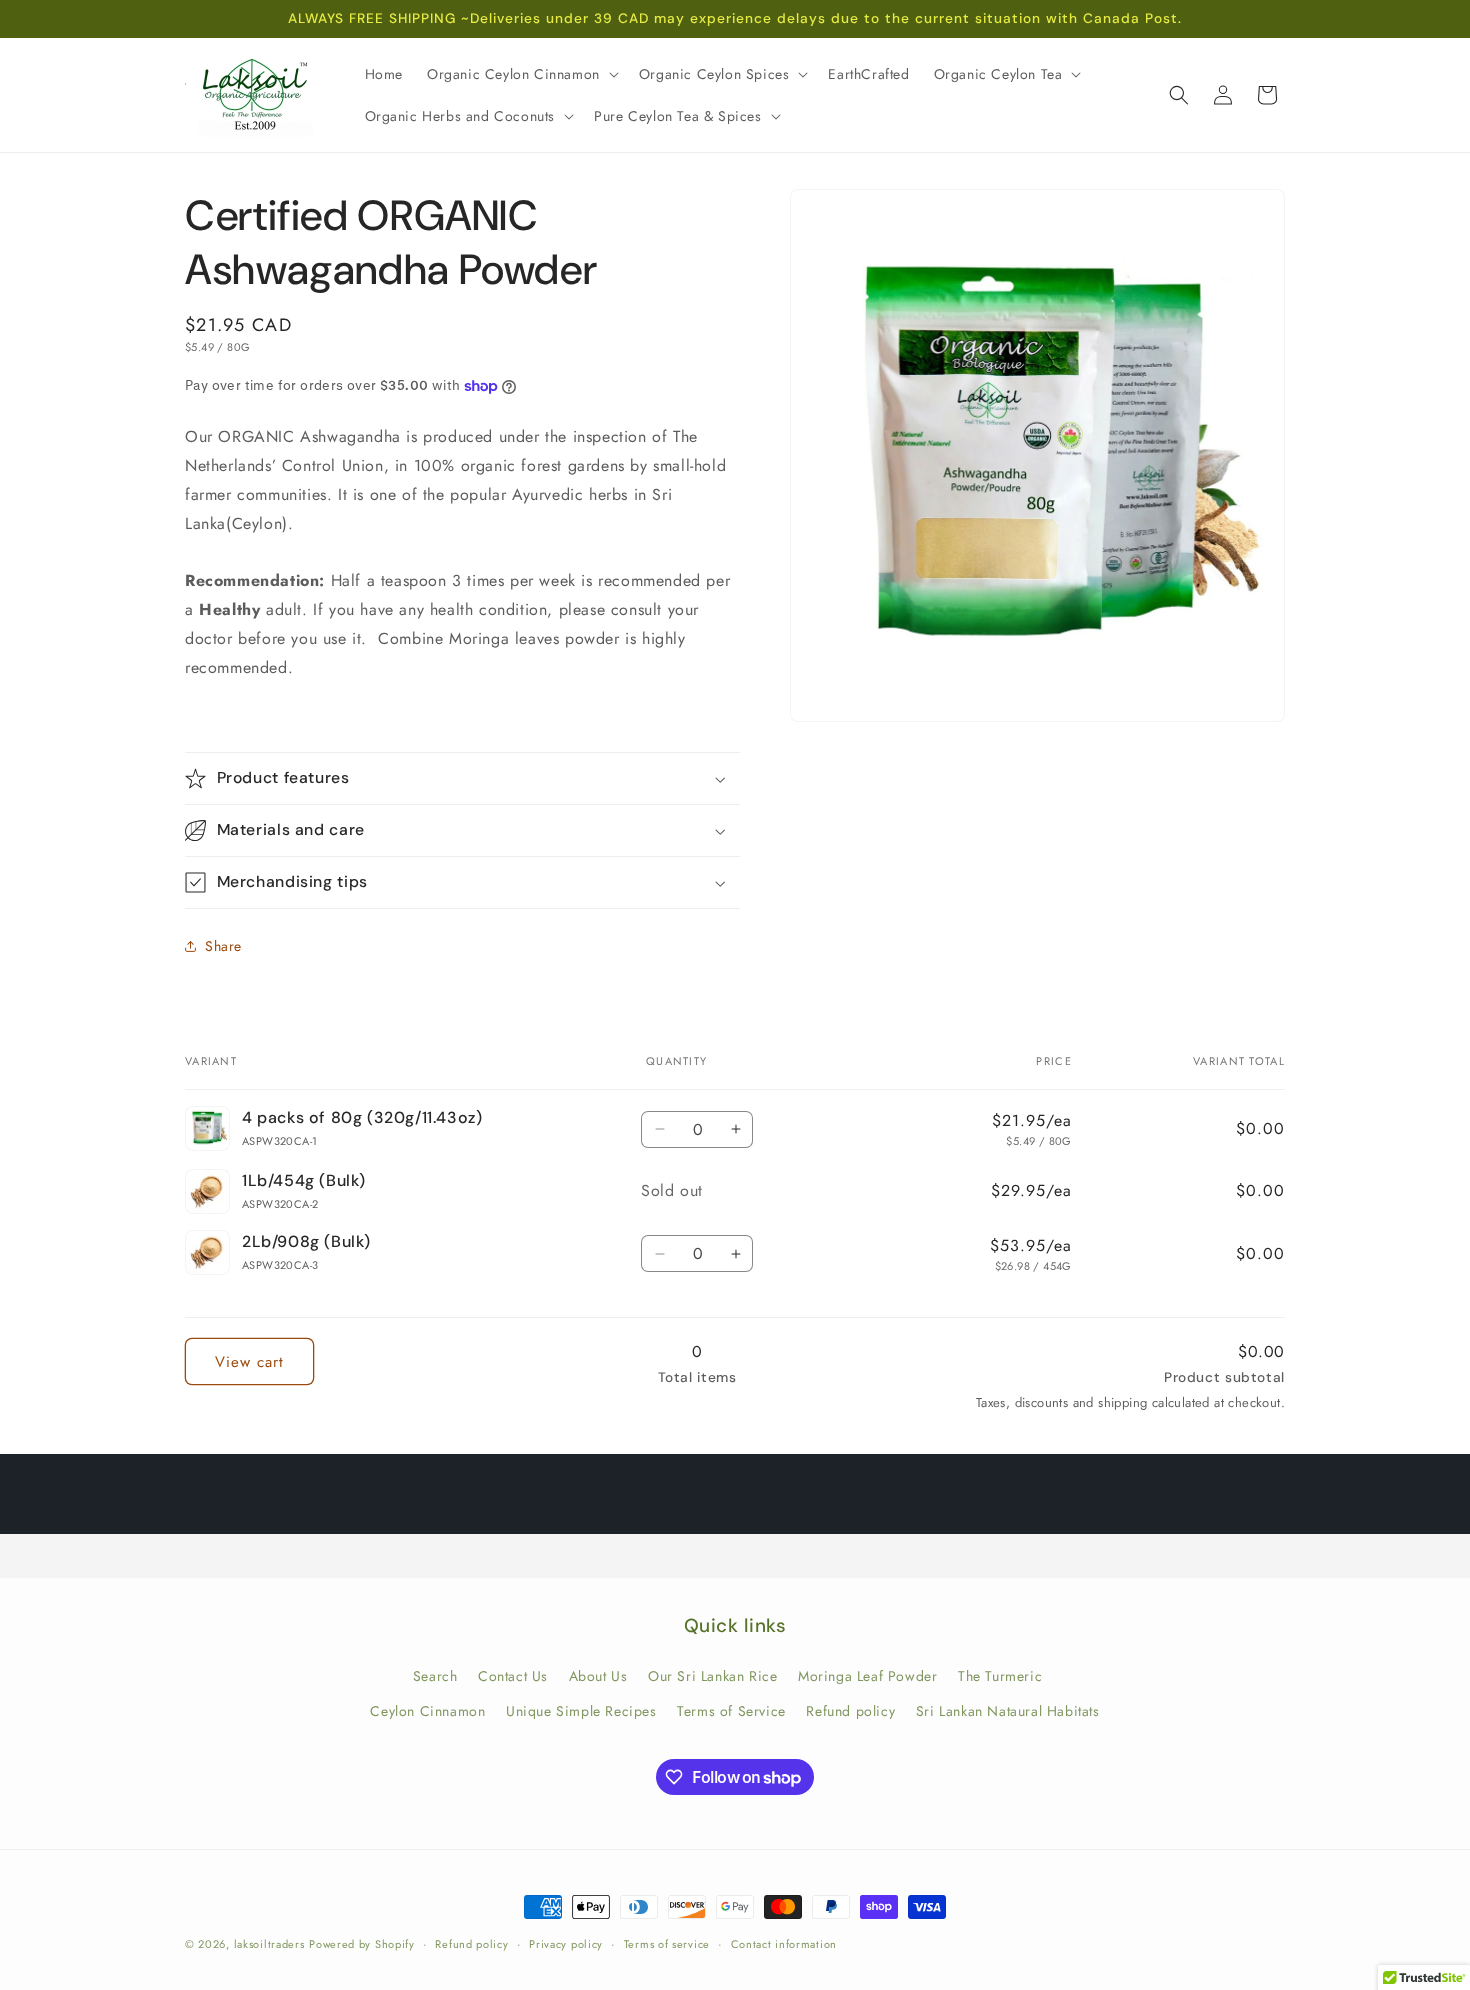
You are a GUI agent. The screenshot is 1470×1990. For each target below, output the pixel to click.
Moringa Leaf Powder (867, 1676)
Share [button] (223, 946)
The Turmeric (1000, 1676)
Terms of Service (731, 1711)
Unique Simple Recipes (581, 1711)
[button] (521, 74)
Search (435, 1676)
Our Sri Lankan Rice (712, 1676)
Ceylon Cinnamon (427, 1711)
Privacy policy (566, 1944)
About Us (598, 1676)
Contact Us (513, 1676)
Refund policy (850, 1711)
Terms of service (667, 1944)
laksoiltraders (269, 1944)
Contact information (784, 1944)
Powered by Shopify (362, 1944)
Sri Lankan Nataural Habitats (1008, 1711)
